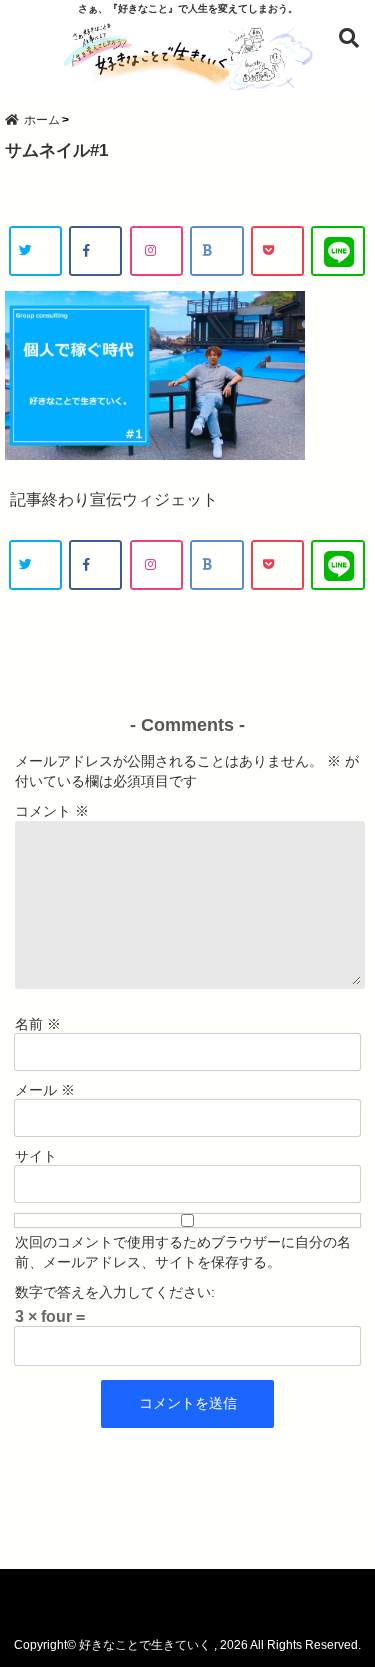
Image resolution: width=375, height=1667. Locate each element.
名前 (38, 1024)
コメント (52, 811)
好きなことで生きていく (145, 1645)
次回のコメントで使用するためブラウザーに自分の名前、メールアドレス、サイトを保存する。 (183, 1252)
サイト (36, 1156)
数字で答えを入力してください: (115, 1292)
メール (45, 1090)
